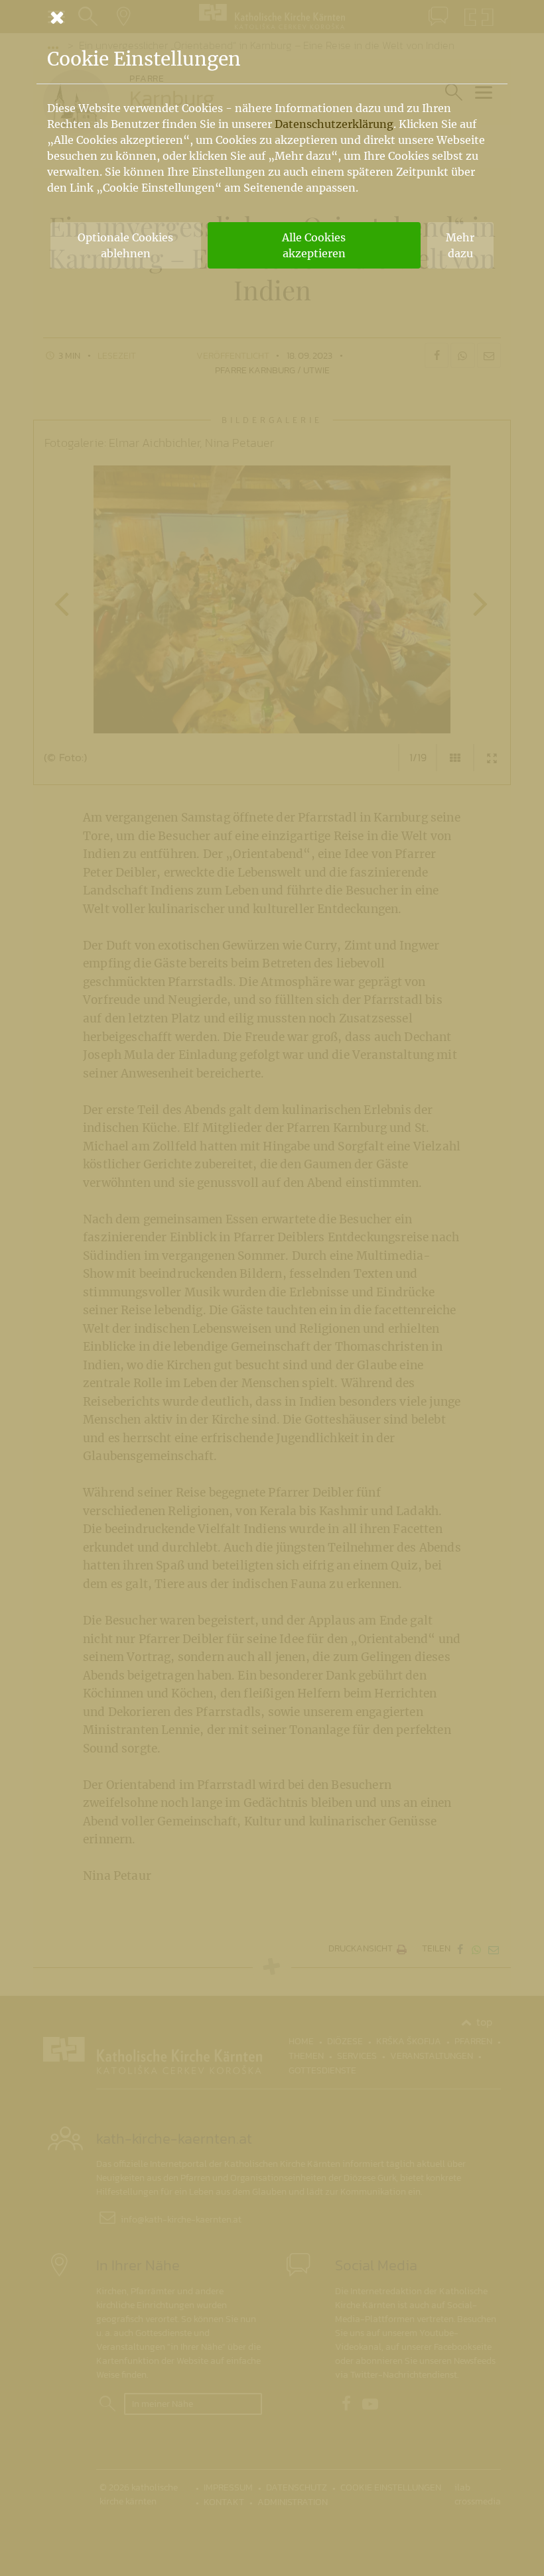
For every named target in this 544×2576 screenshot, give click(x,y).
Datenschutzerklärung (334, 124)
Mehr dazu (460, 245)
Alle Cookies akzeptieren (314, 245)
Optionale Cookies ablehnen (125, 245)
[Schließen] (272, 17)
